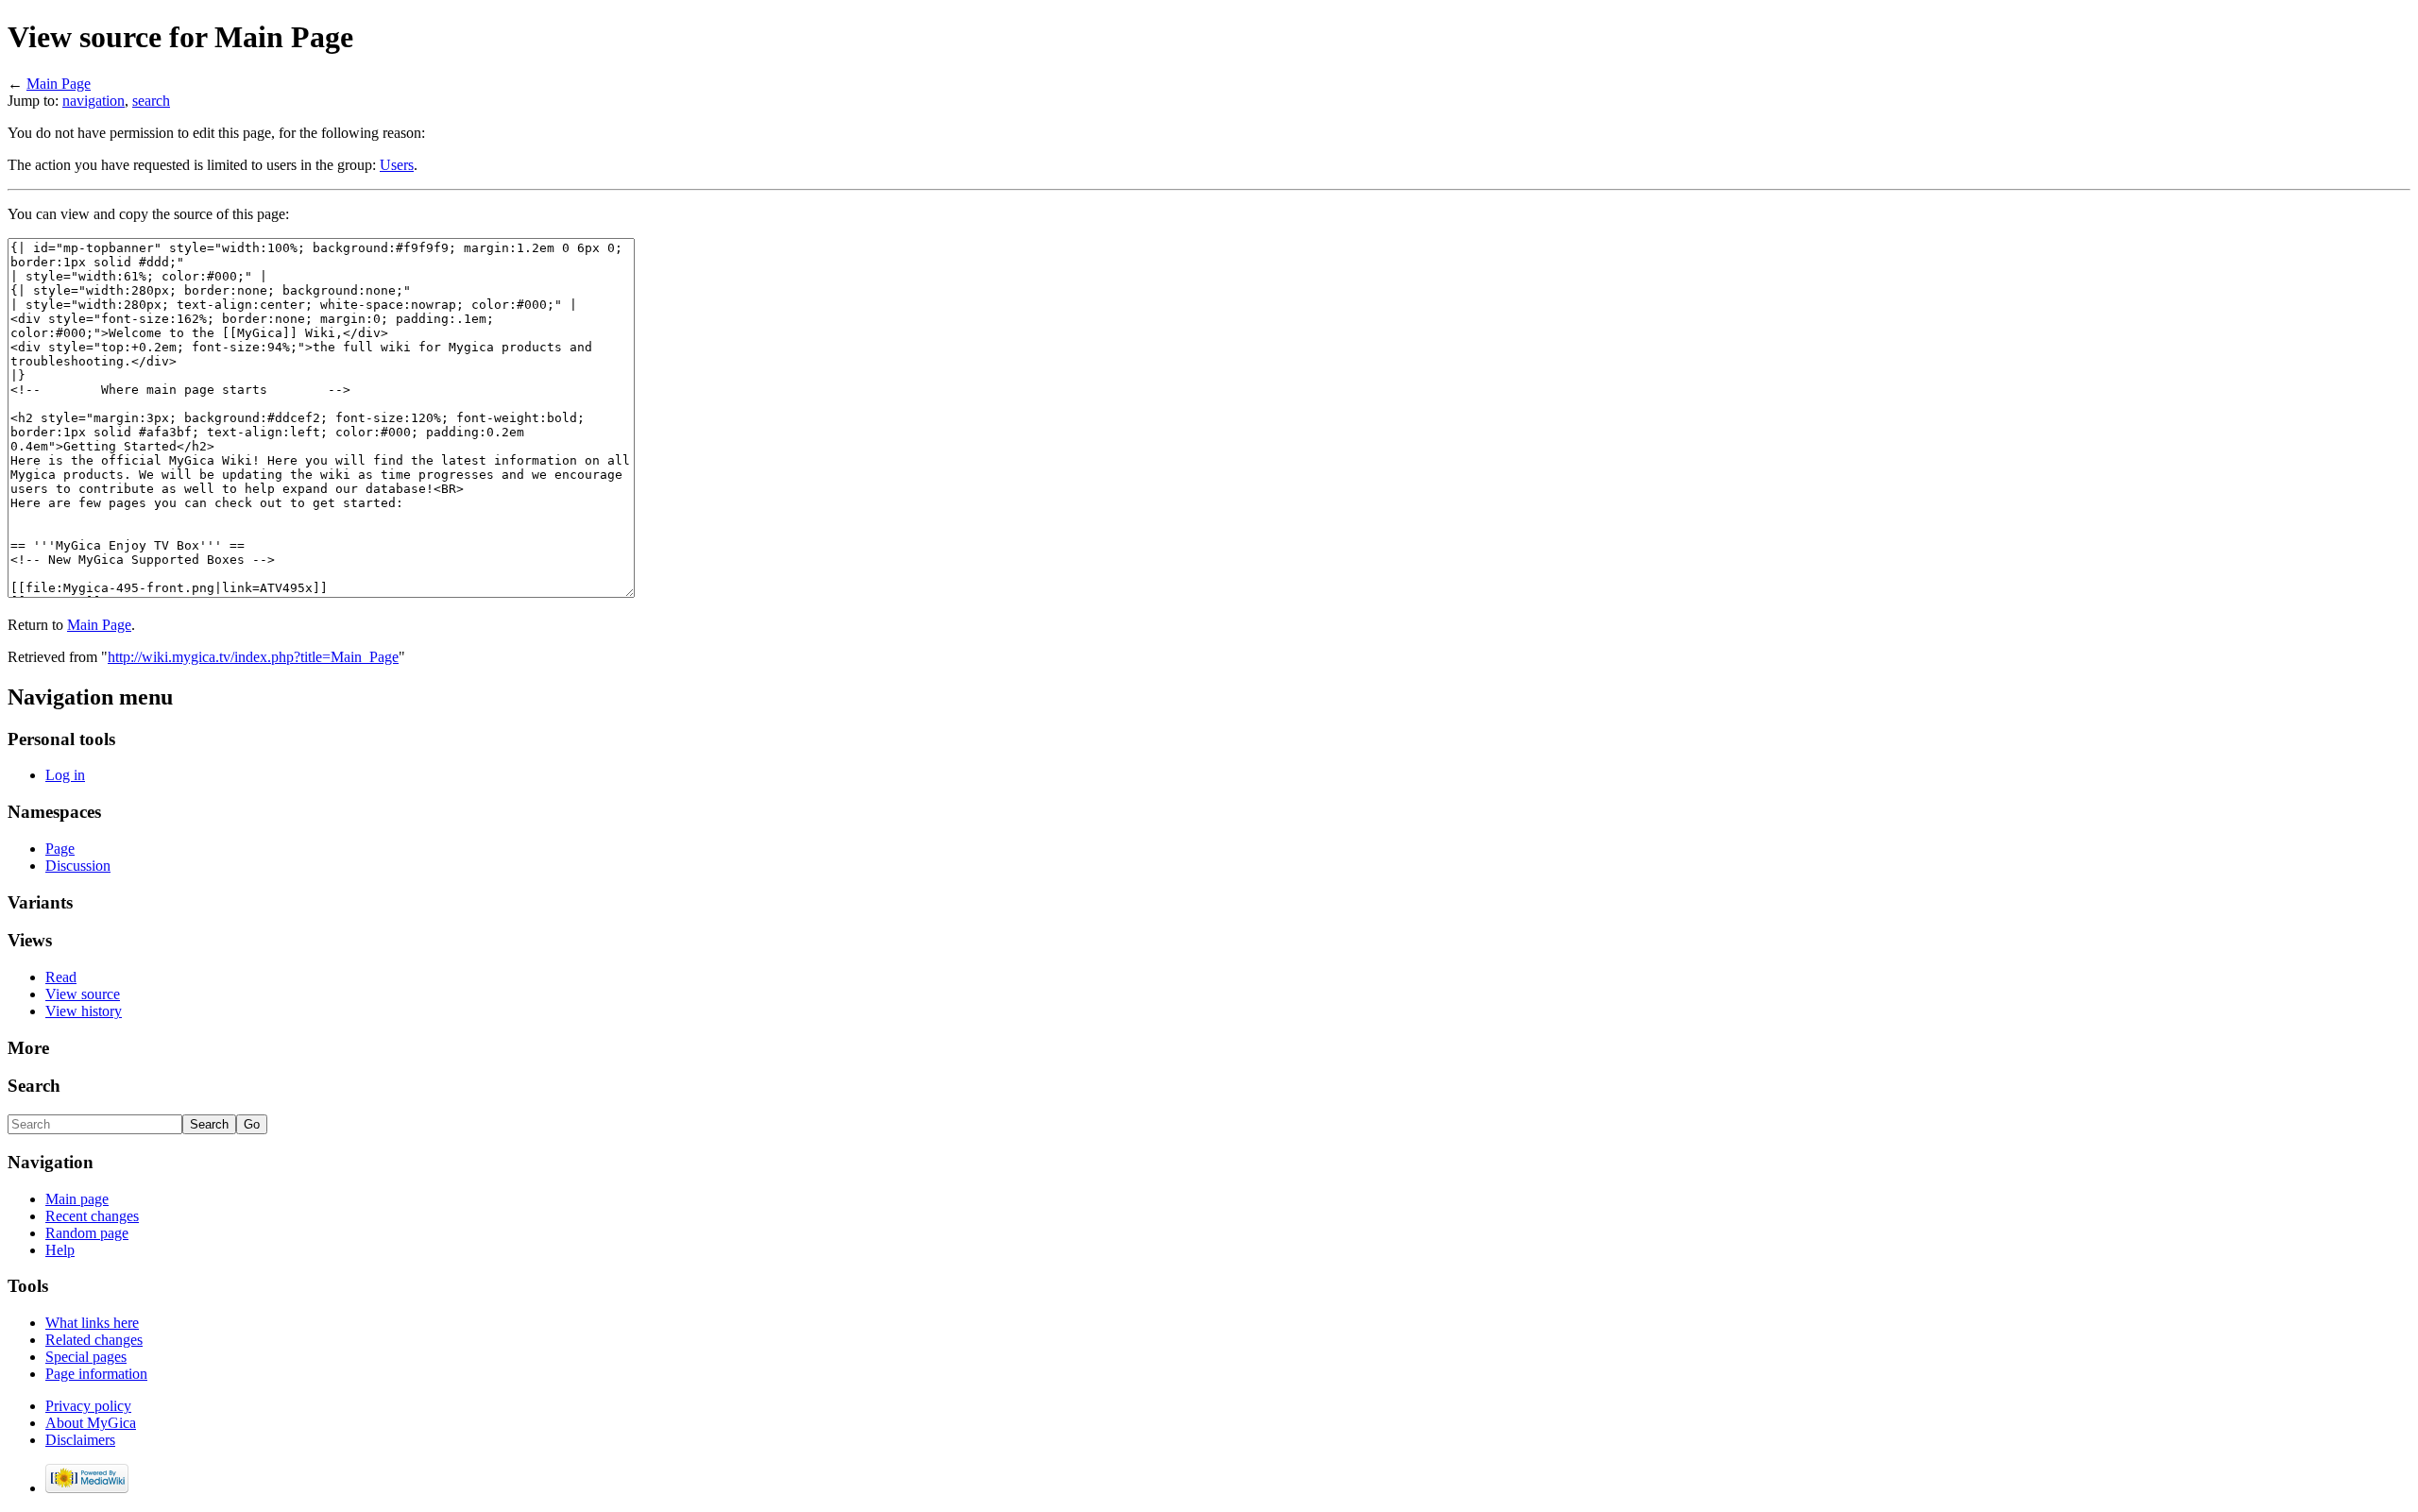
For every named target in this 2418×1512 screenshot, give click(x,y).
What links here (92, 1323)
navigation (94, 101)
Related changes (94, 1340)
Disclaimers (80, 1440)
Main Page (59, 84)
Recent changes (92, 1216)
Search (34, 1086)
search (151, 101)
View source (83, 994)
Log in (65, 775)
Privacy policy (88, 1406)
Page (60, 849)
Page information (96, 1374)
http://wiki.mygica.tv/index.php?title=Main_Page (253, 657)
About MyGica (91, 1423)
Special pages (86, 1357)
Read (61, 977)
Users (397, 165)
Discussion (78, 866)
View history (84, 1011)
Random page (87, 1233)
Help (60, 1250)
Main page (77, 1199)
